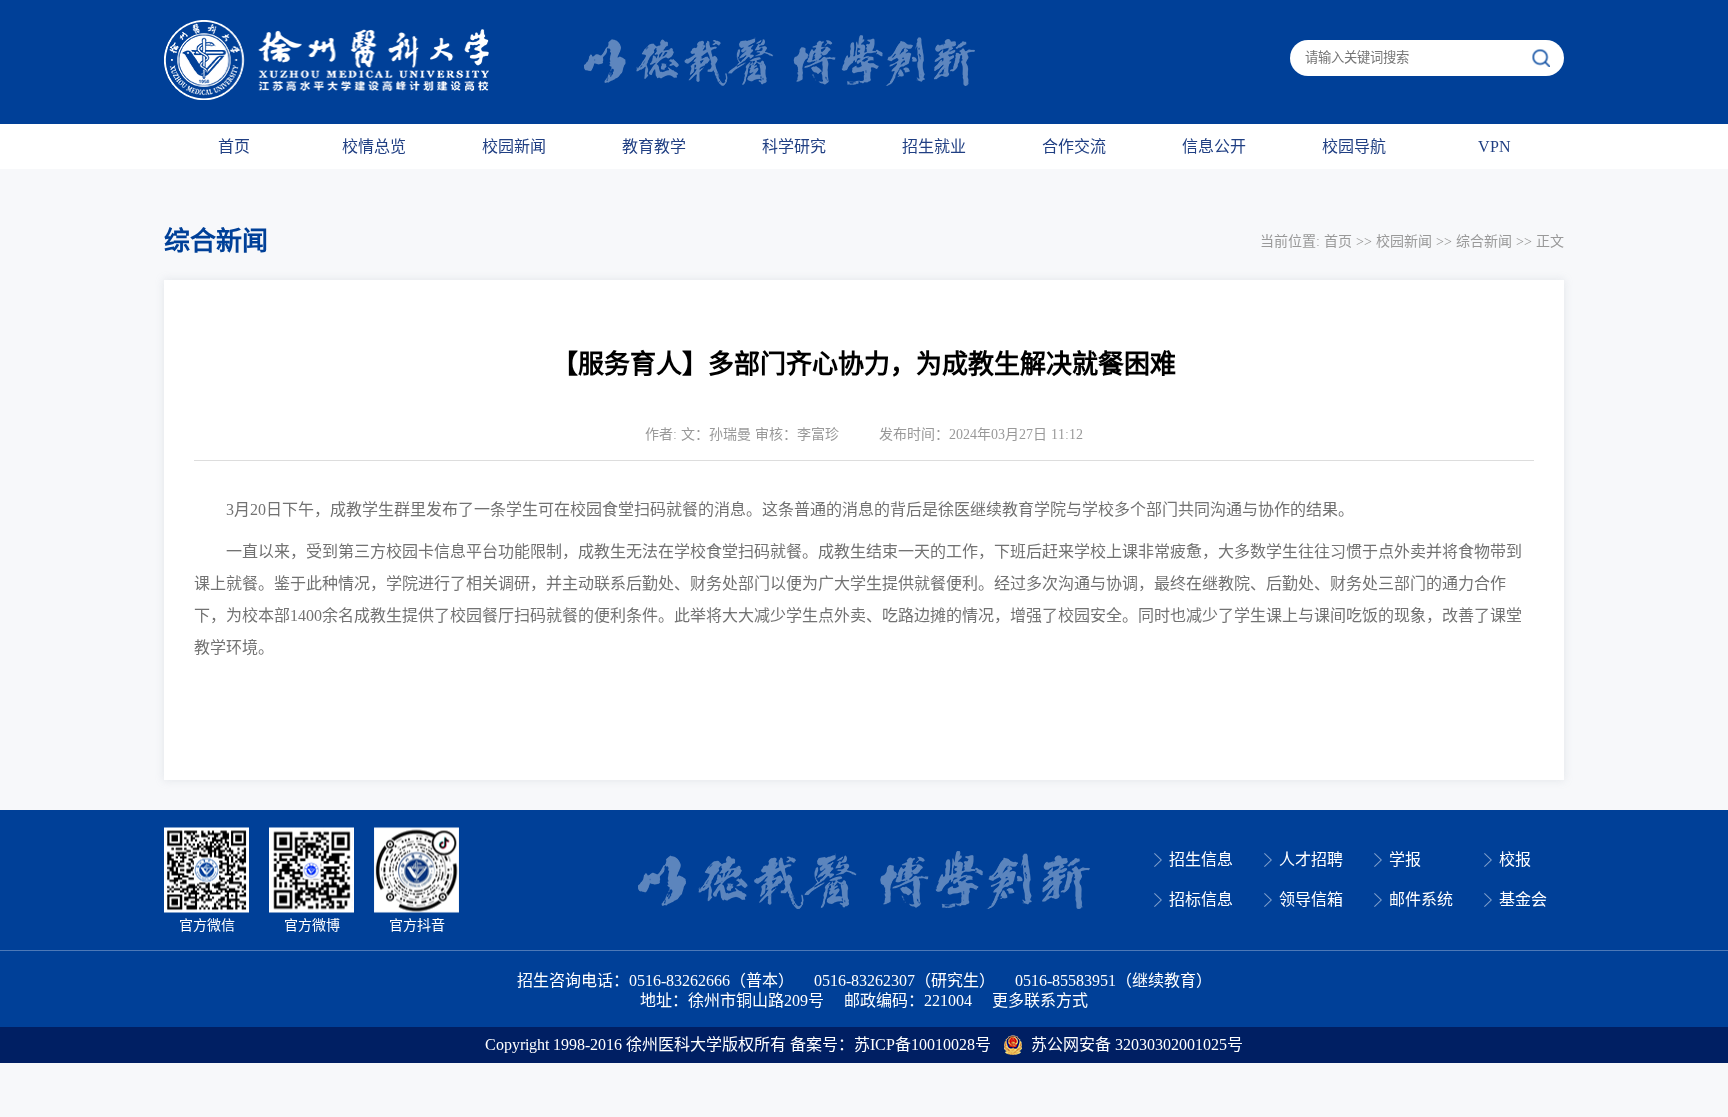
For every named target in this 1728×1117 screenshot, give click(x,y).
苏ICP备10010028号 (922, 1044)
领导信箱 (1311, 899)
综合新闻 (1484, 241)
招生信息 (1201, 859)
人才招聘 (1311, 859)
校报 (1515, 859)
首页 (234, 146)
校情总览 (374, 146)
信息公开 (1214, 146)
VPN (1494, 146)
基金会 (1523, 899)
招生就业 (934, 146)
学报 (1405, 859)
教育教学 (654, 146)
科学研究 (794, 146)
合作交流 (1074, 146)
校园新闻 (514, 146)
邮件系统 (1421, 899)
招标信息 (1201, 899)
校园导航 (1354, 146)
